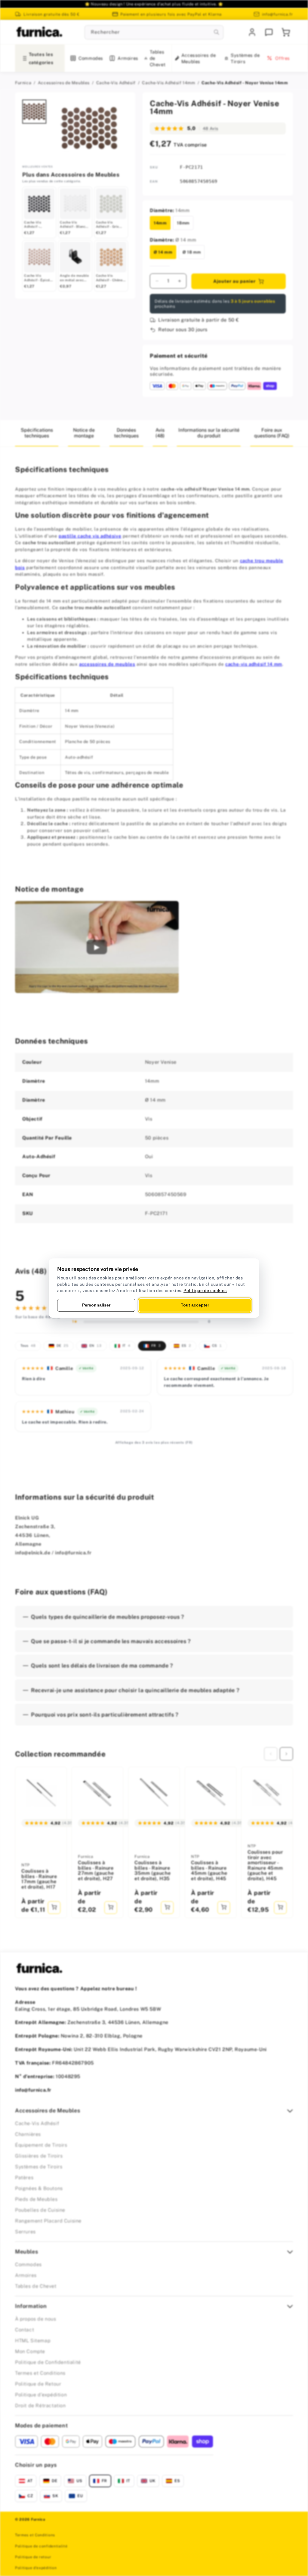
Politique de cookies (205, 1291)
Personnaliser (96, 1305)
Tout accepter (195, 1305)
